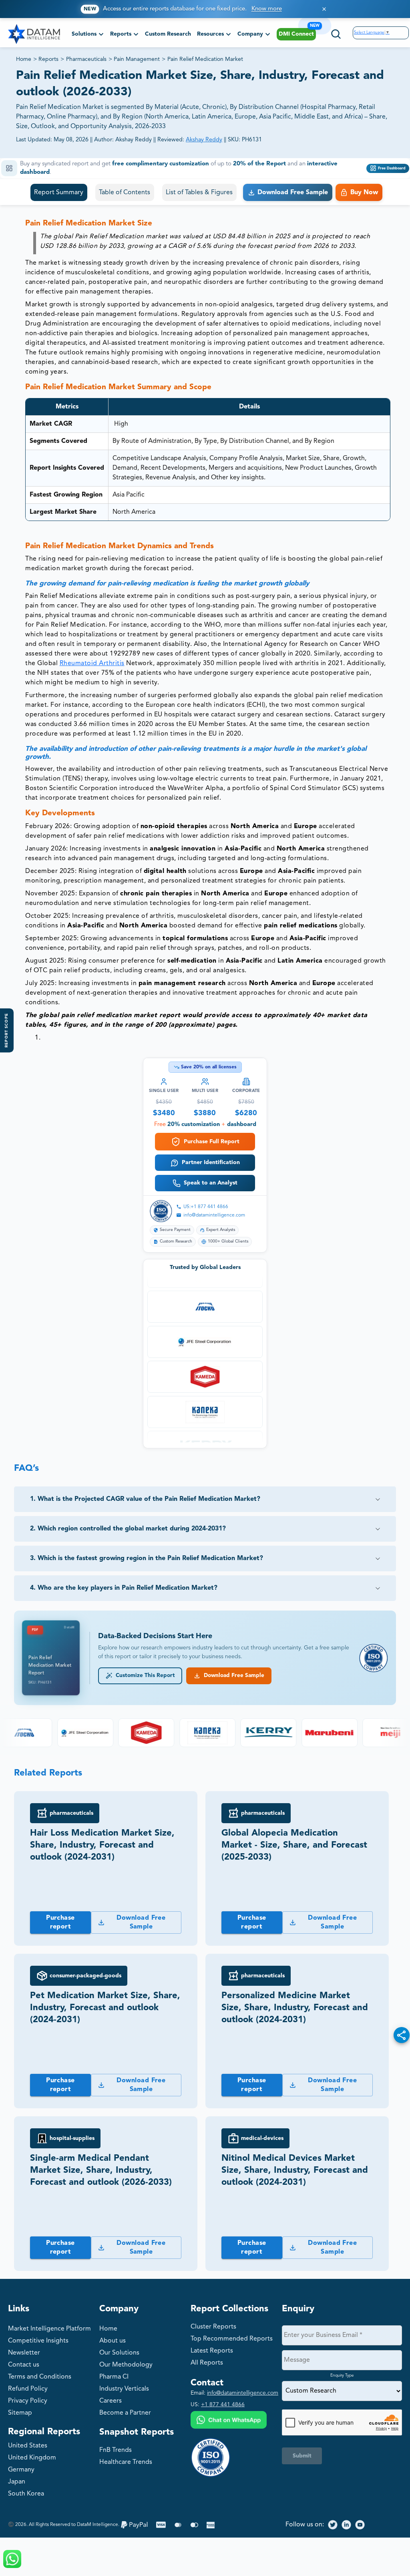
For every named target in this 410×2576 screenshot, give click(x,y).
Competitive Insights (38, 2341)
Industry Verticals (124, 2389)
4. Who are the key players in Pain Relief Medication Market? (124, 1588)
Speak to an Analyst (211, 1183)
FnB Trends (116, 2450)
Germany (21, 2470)
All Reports (207, 2363)
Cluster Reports (213, 2327)
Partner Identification (211, 1162)
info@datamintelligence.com (214, 1215)
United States (28, 2446)
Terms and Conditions (40, 2377)
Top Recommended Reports (232, 2339)
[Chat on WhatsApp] (229, 2421)
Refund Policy (28, 2389)
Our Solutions (119, 2353)
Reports (48, 59)
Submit (302, 2456)
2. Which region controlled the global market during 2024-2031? (128, 1529)
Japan (17, 2482)
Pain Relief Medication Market (205, 59)
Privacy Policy (28, 2401)
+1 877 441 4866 (223, 2405)
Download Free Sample (232, 1676)
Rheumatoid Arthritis (92, 664)
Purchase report (60, 1922)
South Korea (26, 2494)
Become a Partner (125, 2413)
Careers (111, 2401)
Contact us (24, 2365)
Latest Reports (212, 2351)
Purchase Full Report (212, 1142)
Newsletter (24, 2353)
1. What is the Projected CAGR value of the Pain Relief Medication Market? (145, 1499)
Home (24, 59)
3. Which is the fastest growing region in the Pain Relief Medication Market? (147, 1558)
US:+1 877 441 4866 (206, 1207)
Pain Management (137, 59)
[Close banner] (324, 9)
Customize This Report (144, 1676)
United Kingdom (32, 2458)
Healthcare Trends (126, 2462)
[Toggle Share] (402, 2035)
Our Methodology (126, 2365)
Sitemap (20, 2413)
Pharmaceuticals (86, 59)
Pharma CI (114, 2377)
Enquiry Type (342, 2375)
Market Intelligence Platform (49, 2329)
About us (113, 2341)
